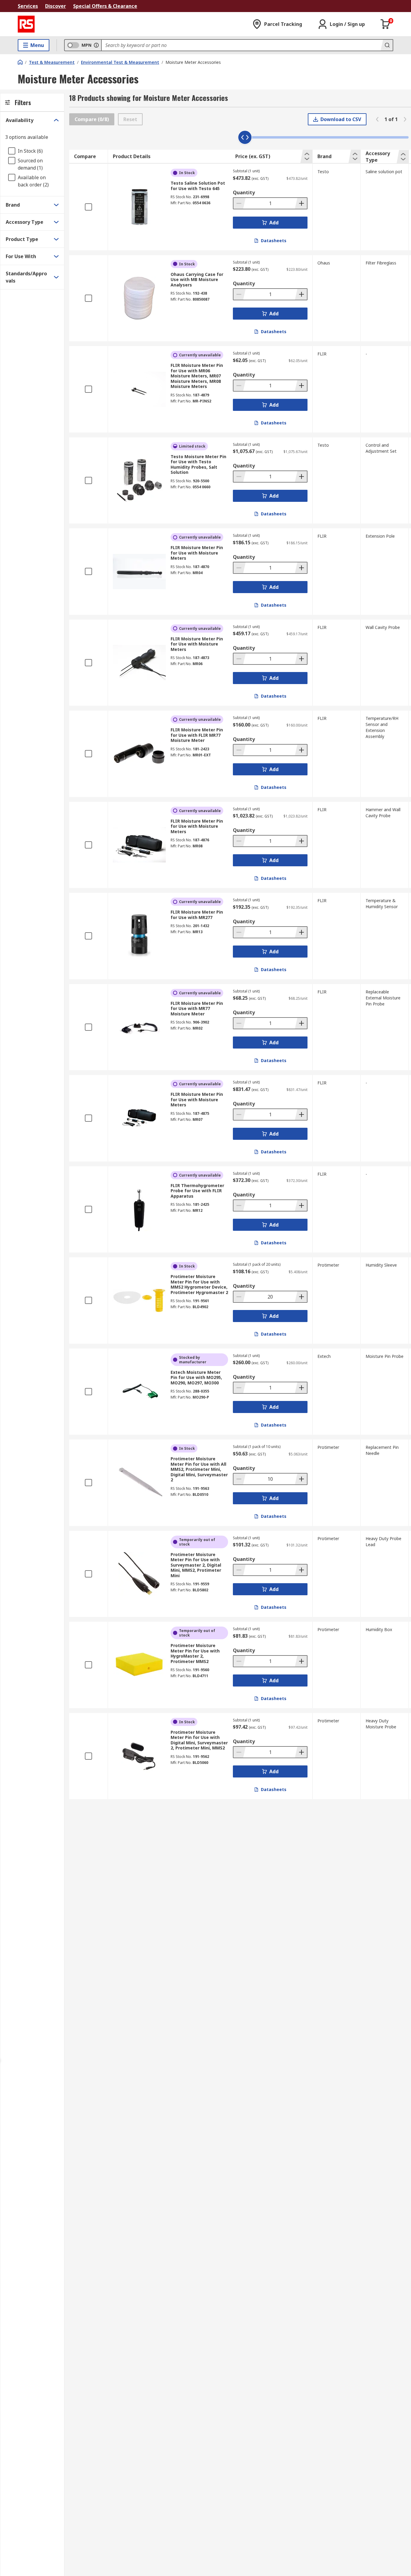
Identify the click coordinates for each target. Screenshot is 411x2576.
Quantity (244, 192)
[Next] (405, 119)
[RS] (26, 24)
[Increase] (301, 203)
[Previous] (377, 119)
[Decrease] (239, 203)
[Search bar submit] (387, 45)
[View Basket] (385, 24)
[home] (20, 62)
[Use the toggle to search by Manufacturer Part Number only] (96, 45)
